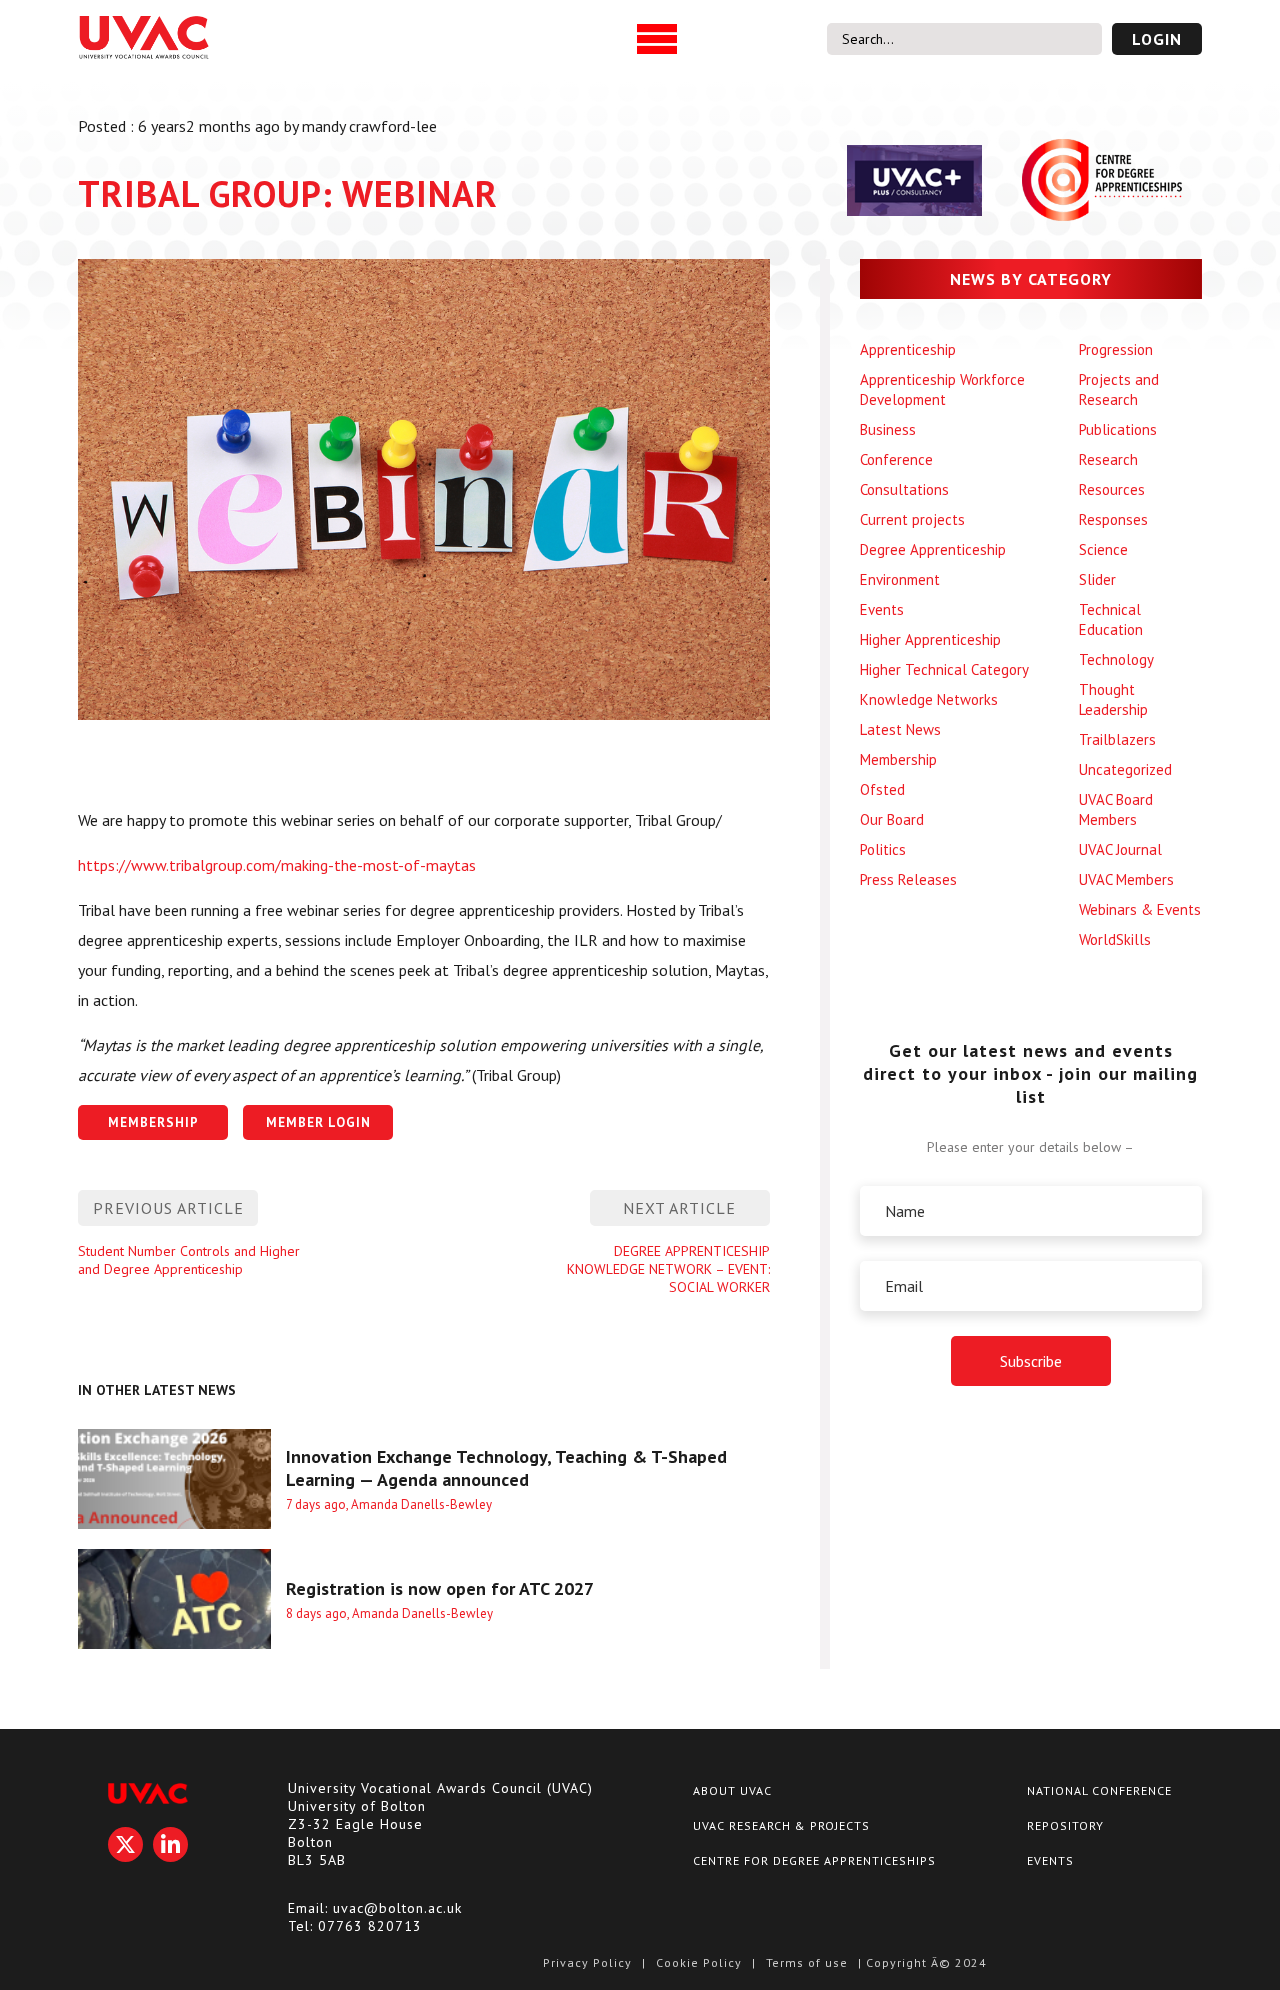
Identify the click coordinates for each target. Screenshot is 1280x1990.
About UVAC (732, 1790)
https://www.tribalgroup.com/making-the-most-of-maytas (277, 865)
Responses (1113, 519)
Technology (1116, 659)
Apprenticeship (908, 349)
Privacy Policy (587, 1962)
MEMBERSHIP (153, 1122)
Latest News (900, 729)
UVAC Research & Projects (781, 1825)
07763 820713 (370, 1926)
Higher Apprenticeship (930, 639)
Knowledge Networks (929, 699)
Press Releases (908, 879)
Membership (898, 759)
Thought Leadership (1113, 699)
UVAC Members (1126, 879)
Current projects (912, 519)
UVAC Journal (1120, 849)
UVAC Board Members (1116, 809)
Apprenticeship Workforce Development (942, 389)
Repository (1065, 1825)
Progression (1116, 349)
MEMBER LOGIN (318, 1122)
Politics (883, 849)
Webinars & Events (1140, 909)
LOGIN (1157, 39)
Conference (896, 459)
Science (1103, 549)
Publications (1118, 429)
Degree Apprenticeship (933, 549)
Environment (900, 579)
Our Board (892, 819)
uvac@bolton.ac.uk (397, 1908)
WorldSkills (1115, 939)
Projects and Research (1119, 389)
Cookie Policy (699, 1962)
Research (1108, 459)
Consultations (904, 489)
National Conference (1099, 1790)
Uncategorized (1125, 769)
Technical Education (1111, 619)
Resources (1112, 489)
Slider (1097, 579)
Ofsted (882, 789)
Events (882, 609)
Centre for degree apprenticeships (814, 1860)
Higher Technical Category (944, 669)
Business (888, 429)
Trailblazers (1117, 739)
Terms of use (807, 1962)
